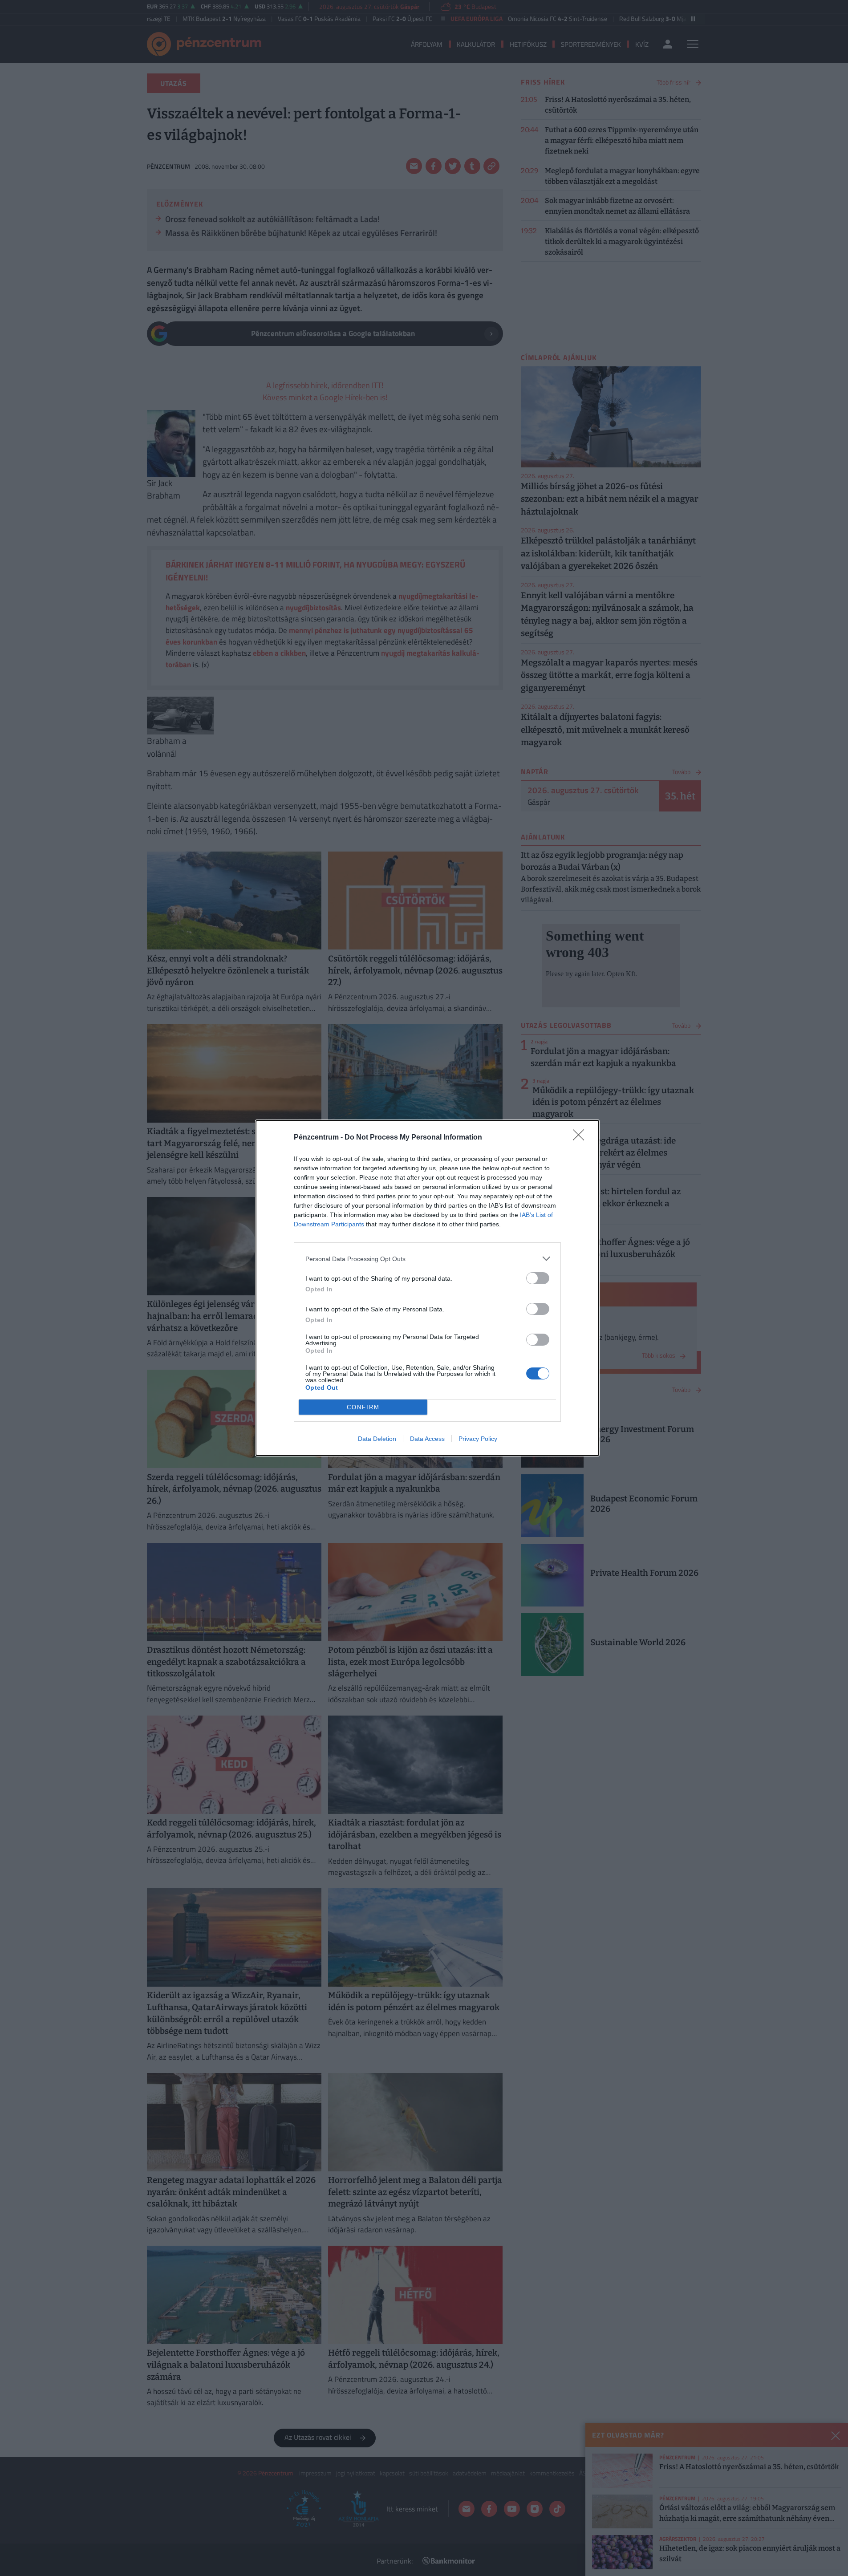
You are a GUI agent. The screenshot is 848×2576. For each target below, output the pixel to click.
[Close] (581, 1138)
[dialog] (427, 1288)
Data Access (427, 1439)
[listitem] (427, 1259)
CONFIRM (363, 1407)
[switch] (538, 1278)
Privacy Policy (478, 1439)
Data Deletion (377, 1439)
